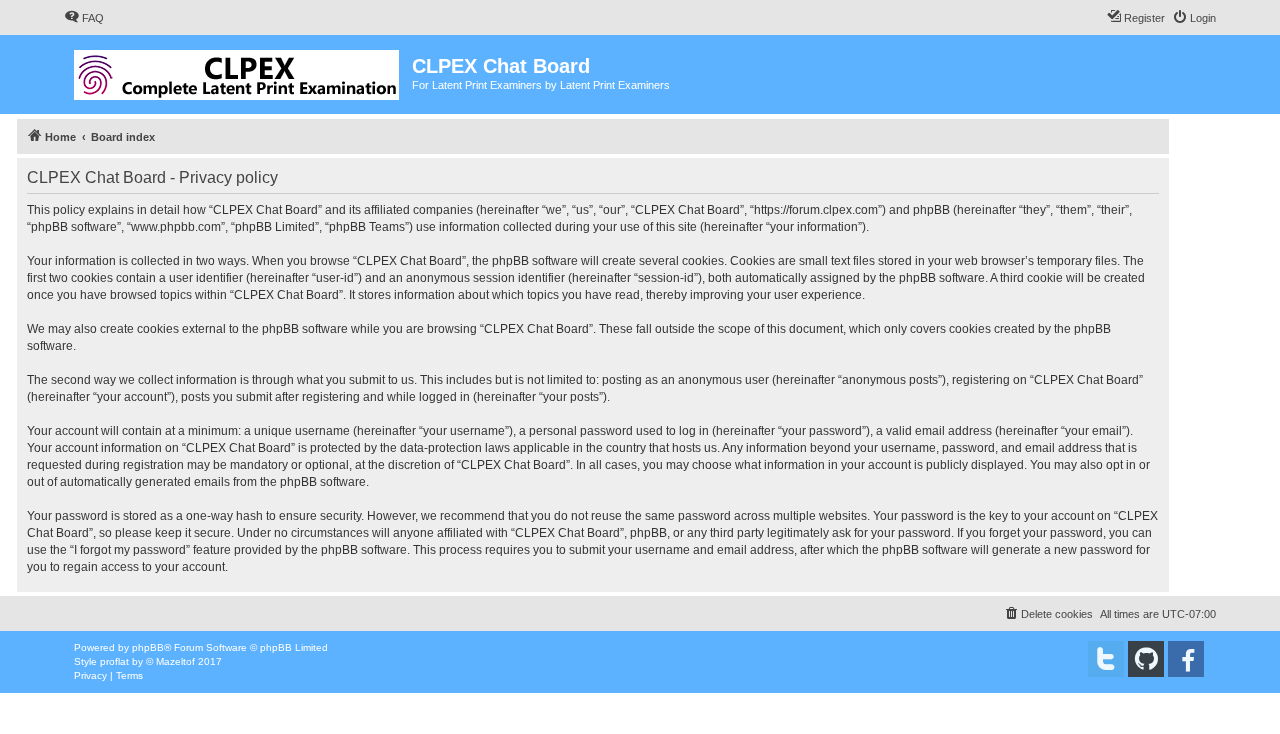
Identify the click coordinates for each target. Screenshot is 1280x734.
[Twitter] (1106, 659)
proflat (114, 661)
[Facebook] (1186, 659)
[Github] (1146, 659)
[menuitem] (84, 18)
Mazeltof (175, 661)
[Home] (238, 71)
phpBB (148, 647)
